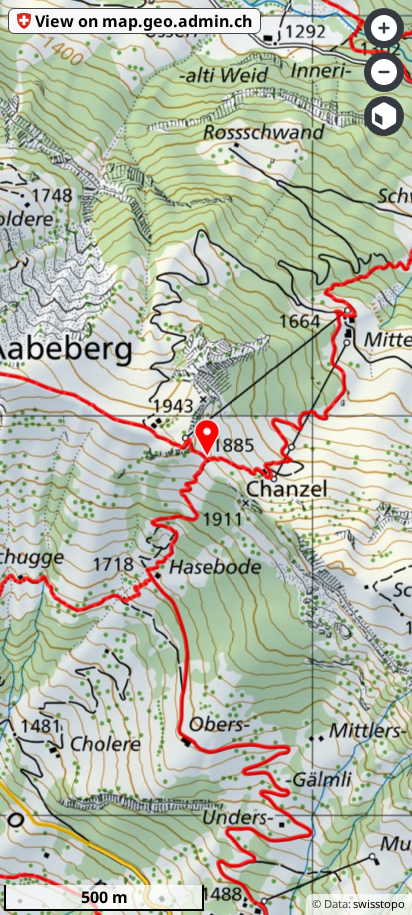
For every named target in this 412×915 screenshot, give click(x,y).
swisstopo (379, 903)
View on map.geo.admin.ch (143, 21)
